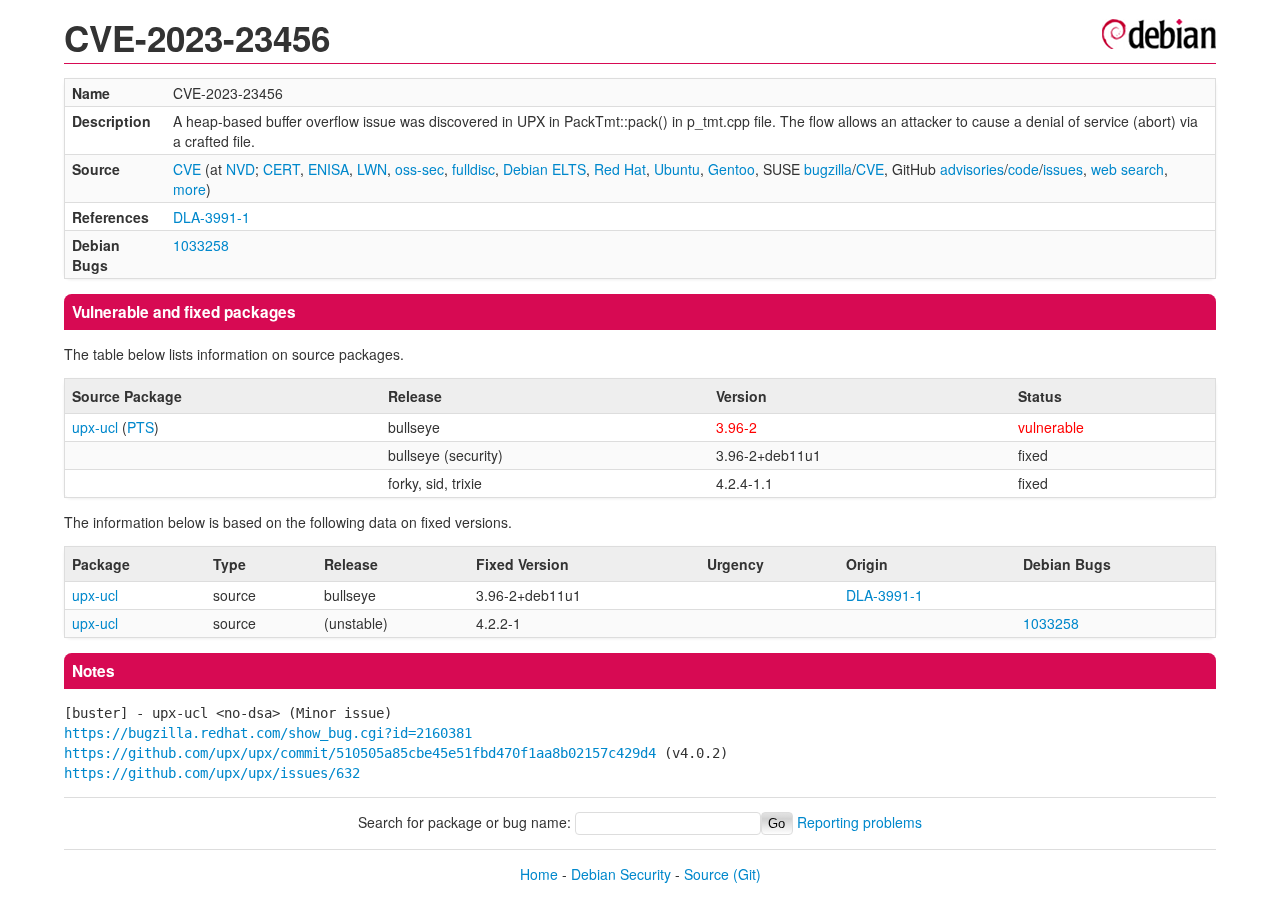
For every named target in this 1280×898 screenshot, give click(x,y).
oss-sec (419, 169)
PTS (140, 427)
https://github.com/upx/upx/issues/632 (212, 773)
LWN (372, 169)
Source (706, 874)
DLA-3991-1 (211, 217)
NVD (240, 169)
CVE (187, 169)
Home (539, 874)
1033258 (201, 245)
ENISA (328, 169)
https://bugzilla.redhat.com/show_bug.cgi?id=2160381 (268, 733)
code (1023, 169)
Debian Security (621, 874)
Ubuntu (677, 169)
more (189, 189)
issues (1063, 169)
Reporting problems (859, 822)
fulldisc (473, 169)
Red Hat (620, 169)
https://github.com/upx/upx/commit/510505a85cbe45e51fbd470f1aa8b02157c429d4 (360, 753)
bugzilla (828, 169)
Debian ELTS (544, 169)
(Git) (747, 874)
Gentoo (731, 169)
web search (1127, 169)
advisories (972, 169)
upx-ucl (95, 427)
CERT (281, 169)
